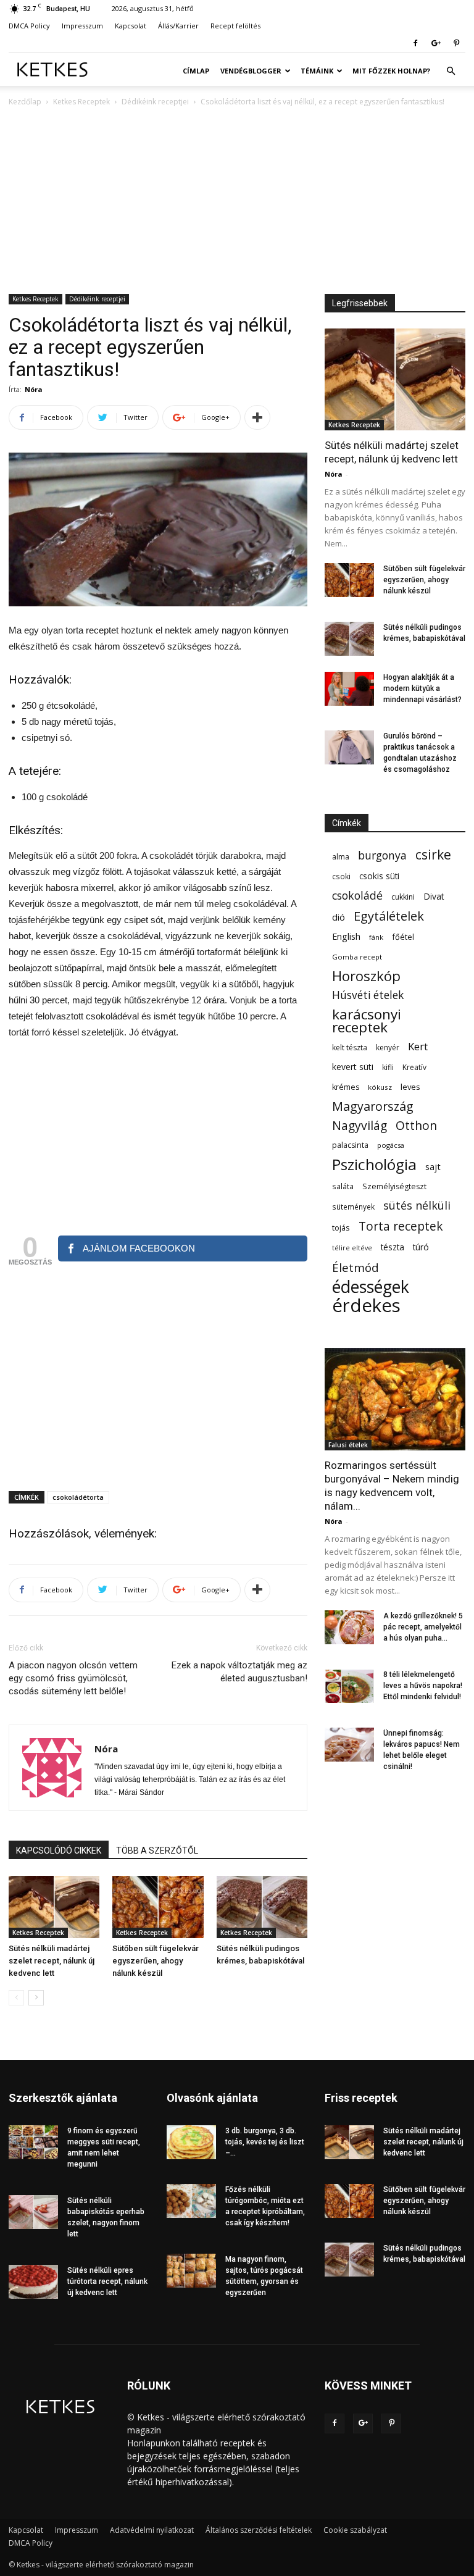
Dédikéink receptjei (155, 102)
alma (341, 857)
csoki (341, 876)
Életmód (355, 1267)
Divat (434, 896)
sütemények (353, 1206)
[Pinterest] (456, 43)
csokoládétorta (78, 1497)
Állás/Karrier (178, 26)
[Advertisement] (237, 201)
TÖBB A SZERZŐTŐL (157, 1850)
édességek (371, 1286)
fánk (376, 937)
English (346, 936)
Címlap (196, 71)
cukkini (403, 897)
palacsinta (350, 1145)
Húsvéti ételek (368, 995)
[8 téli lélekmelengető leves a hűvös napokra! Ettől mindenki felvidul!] (349, 1686)
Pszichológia (374, 1164)
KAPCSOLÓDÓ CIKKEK (59, 1850)
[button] (451, 71)
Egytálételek (389, 916)
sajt (433, 1166)
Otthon (416, 1125)
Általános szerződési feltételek (259, 2530)
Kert (418, 1046)
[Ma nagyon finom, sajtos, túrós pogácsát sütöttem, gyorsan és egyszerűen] (191, 2271)
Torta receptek (401, 1226)
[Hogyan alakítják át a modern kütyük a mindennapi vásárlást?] (349, 689)
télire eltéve (352, 1248)
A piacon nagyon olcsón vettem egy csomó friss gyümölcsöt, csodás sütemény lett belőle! (73, 1678)
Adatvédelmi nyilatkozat (152, 2530)
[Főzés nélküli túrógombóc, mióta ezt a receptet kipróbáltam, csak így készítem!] (191, 2201)
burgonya (382, 855)
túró (421, 1247)
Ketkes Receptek (81, 102)
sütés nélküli (417, 1206)
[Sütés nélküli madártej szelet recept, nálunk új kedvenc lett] (54, 1907)
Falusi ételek (348, 1445)
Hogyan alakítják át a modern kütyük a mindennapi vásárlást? (422, 688)
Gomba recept (357, 957)
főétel (403, 937)
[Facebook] (415, 43)
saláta (343, 1186)
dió (339, 917)
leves (410, 1087)
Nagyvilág (360, 1125)
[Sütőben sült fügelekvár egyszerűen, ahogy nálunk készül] (158, 1907)
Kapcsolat (131, 26)
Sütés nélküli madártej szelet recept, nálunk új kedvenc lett (52, 1961)
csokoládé (357, 896)
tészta (393, 1247)
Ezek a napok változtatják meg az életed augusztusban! (239, 1672)
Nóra (34, 389)
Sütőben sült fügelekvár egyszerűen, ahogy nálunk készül (156, 1961)
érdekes (366, 1306)
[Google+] (436, 43)
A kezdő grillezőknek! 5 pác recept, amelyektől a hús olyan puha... (423, 1627)
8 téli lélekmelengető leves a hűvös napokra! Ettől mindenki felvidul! (423, 1686)
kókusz (380, 1087)
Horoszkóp (366, 976)
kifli (388, 1067)
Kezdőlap (25, 102)
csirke (433, 855)
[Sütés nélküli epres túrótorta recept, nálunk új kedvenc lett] (33, 2282)
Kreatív (414, 1067)
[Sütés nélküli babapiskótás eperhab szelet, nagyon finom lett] (33, 2212)
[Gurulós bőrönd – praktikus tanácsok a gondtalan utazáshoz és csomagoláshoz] (349, 747)
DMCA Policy (29, 26)
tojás (341, 1227)
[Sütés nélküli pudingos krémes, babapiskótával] (262, 1907)
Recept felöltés (235, 26)
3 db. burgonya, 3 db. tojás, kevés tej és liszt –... (265, 2142)
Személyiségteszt (394, 1186)
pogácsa (391, 1145)
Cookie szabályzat (355, 2530)
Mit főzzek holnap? (391, 71)
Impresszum (82, 26)
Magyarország (373, 1106)
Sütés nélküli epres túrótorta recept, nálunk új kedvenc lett (107, 2281)
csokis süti (379, 876)
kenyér (388, 1048)
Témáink (317, 71)
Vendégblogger (251, 71)
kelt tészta (350, 1048)
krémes (346, 1087)
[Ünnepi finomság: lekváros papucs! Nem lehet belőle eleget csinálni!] (349, 1745)
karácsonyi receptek (367, 1021)
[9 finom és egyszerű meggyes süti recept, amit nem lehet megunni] (33, 2142)
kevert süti (353, 1067)
